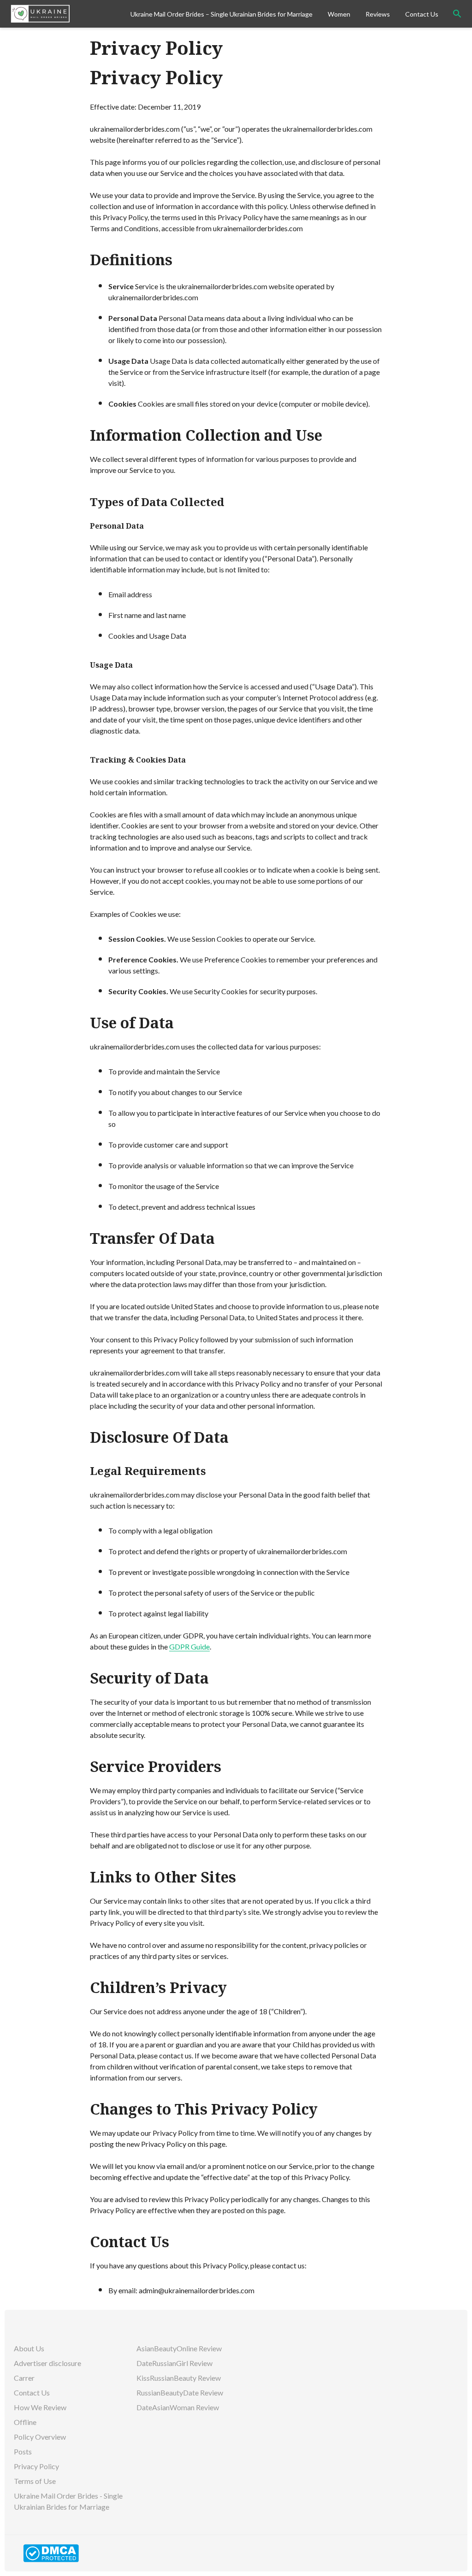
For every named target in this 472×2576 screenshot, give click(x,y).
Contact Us (422, 14)
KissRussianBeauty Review (179, 2378)
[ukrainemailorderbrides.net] (67, 14)
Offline (25, 2422)
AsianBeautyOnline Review (180, 2348)
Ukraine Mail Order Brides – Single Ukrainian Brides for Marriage (221, 14)
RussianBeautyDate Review (180, 2392)
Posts (23, 2451)
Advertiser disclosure (47, 2363)
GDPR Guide (189, 1646)
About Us (29, 2348)
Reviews (378, 14)
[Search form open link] (457, 14)
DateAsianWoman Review (178, 2407)
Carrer (24, 2378)
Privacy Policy (36, 2466)
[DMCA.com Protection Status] (51, 2552)
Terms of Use (35, 2481)
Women (339, 14)
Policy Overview (40, 2437)
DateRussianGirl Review (175, 2363)
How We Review (40, 2407)
